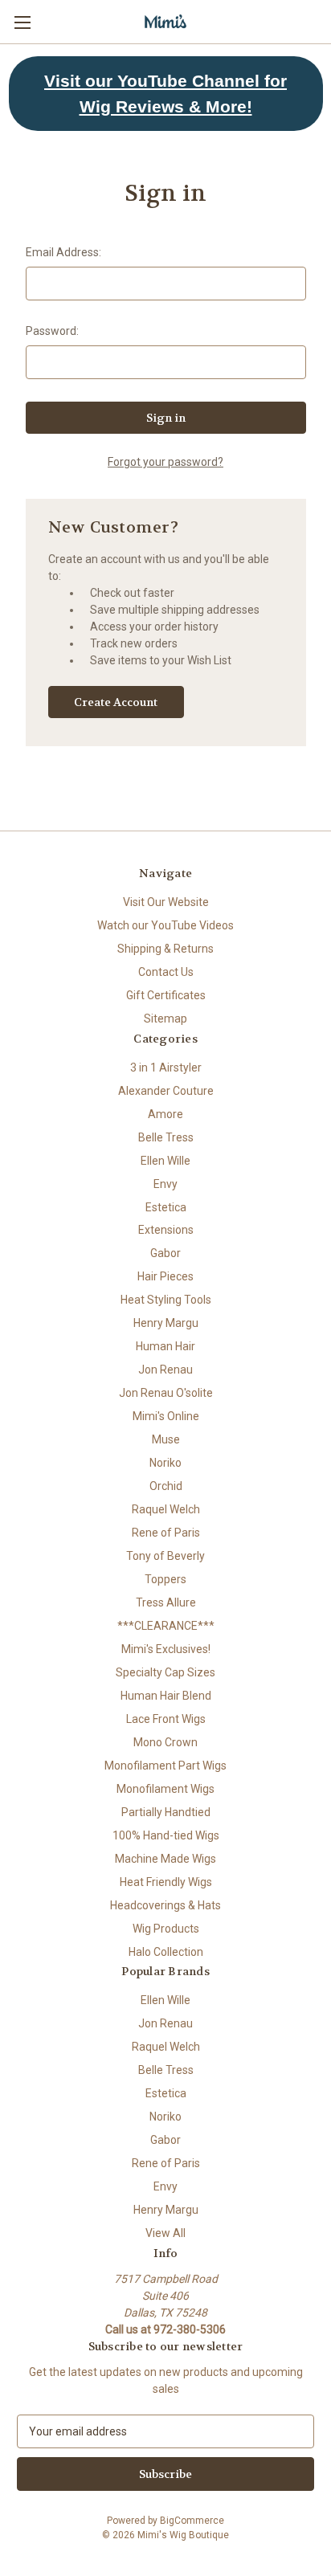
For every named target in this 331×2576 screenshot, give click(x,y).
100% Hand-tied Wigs (166, 1835)
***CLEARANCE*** (166, 1626)
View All (165, 2233)
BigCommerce (192, 2521)
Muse (166, 1439)
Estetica (166, 1207)
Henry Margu (166, 1323)
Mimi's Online (166, 1416)
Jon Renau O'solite (166, 1393)
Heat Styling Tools (166, 1300)
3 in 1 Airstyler (166, 1068)
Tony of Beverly (165, 1556)
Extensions (166, 1230)
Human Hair (165, 1346)
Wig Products (166, 1929)
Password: (52, 331)
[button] (166, 94)
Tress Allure (166, 1602)
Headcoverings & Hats (165, 1905)
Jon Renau (165, 1370)
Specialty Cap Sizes (165, 1672)
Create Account (116, 702)
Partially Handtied (166, 1812)
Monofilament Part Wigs (165, 1766)
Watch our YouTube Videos (165, 925)
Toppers (165, 1579)
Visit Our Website (166, 902)
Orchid (166, 1486)
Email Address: (63, 252)
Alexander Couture (166, 1091)
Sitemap (165, 1019)
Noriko (165, 1463)
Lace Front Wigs (166, 1719)
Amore (165, 1114)
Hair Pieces (165, 1276)
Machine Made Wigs (165, 1859)
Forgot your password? (165, 462)
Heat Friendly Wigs (166, 1882)
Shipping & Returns (165, 949)
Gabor (165, 1253)
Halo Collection (166, 1952)
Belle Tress (166, 1137)
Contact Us (166, 972)
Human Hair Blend (166, 1696)
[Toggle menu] (22, 22)
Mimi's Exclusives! (166, 1649)
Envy (165, 1184)
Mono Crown (165, 1742)
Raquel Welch (166, 1509)
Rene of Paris (166, 1533)
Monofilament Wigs (165, 1789)
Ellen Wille (165, 1161)
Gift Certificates (166, 995)
